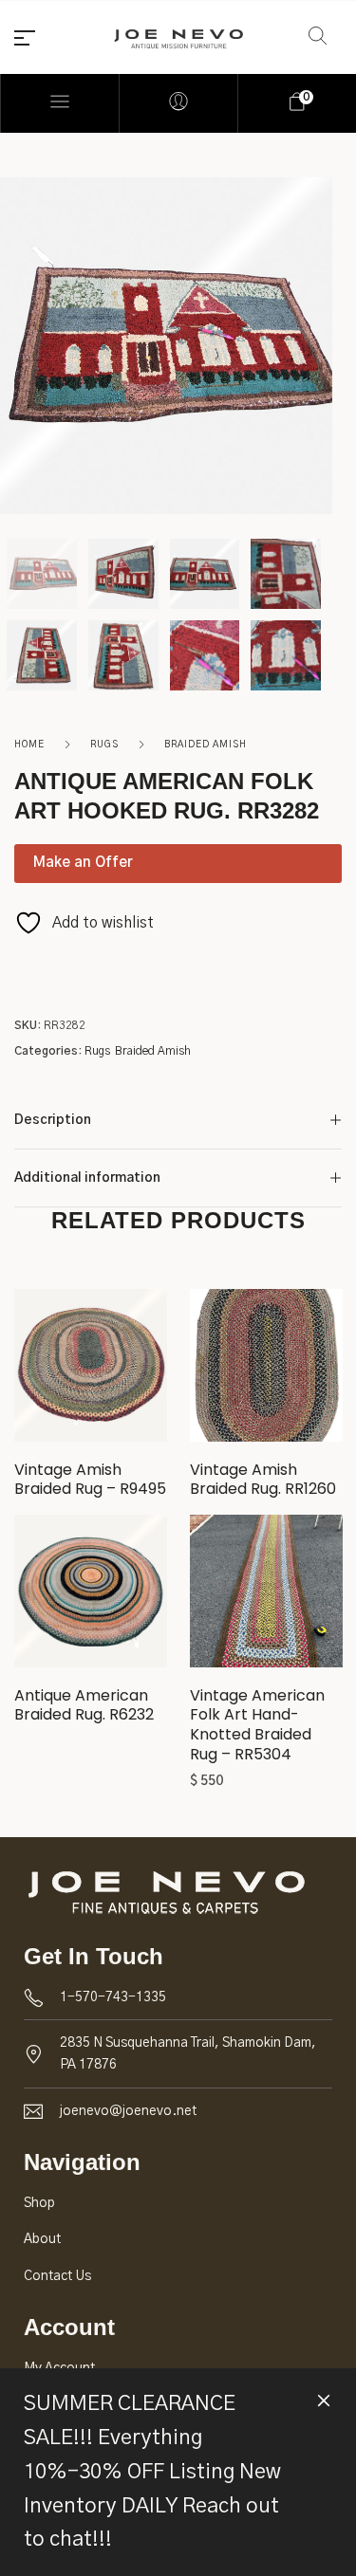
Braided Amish (206, 745)
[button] (265, 1597)
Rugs (104, 745)
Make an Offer (83, 863)
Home (29, 745)
